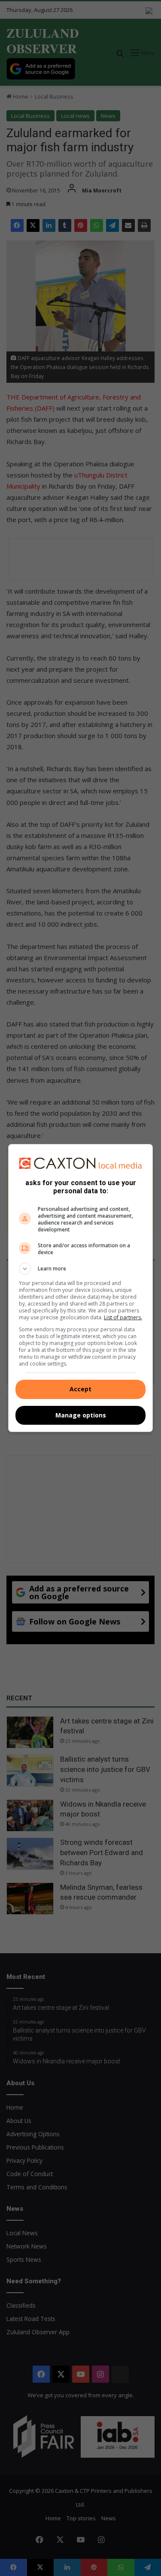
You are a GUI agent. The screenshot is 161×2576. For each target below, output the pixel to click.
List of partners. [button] (123, 1317)
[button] (81, 1269)
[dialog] (81, 1288)
